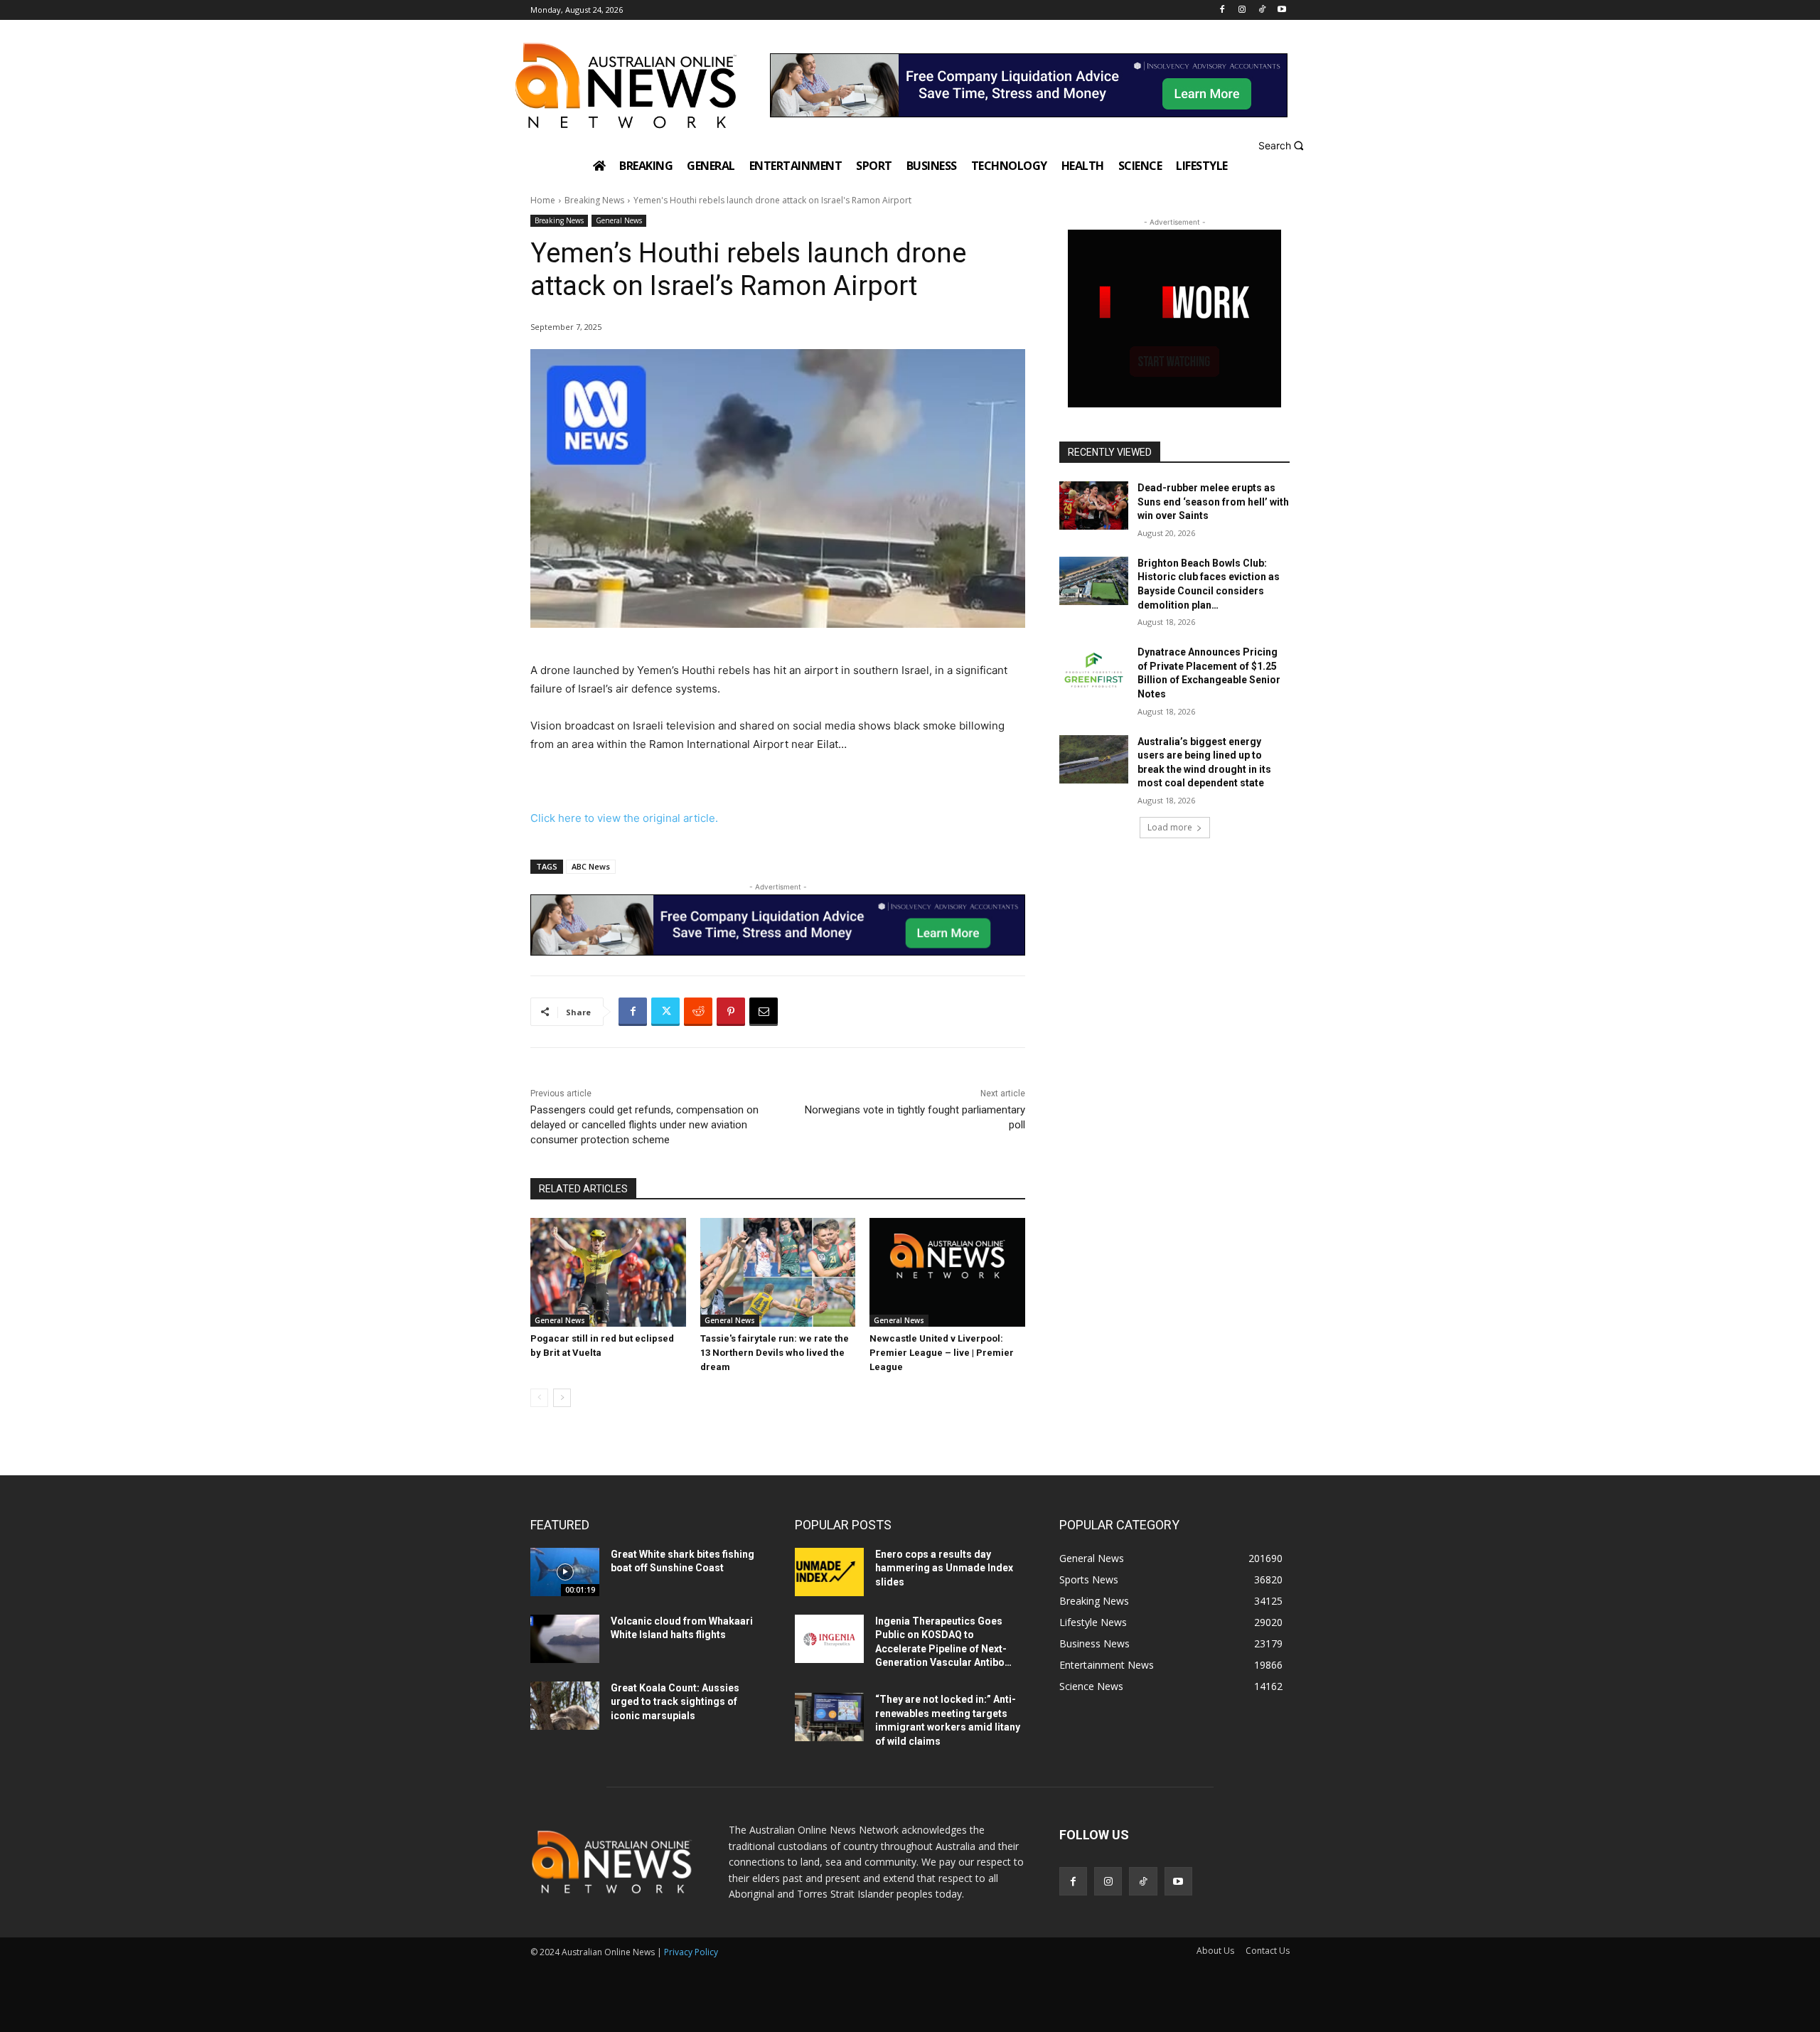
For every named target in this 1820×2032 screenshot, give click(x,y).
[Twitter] (665, 1012)
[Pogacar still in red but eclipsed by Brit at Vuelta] (608, 1272)
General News (619, 220)
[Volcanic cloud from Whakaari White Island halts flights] (565, 1639)
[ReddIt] (698, 1012)
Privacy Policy (691, 1952)
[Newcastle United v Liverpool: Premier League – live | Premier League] (947, 1272)
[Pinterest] (731, 1012)
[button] (1283, 145)
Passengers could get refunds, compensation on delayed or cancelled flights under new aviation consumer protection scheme (644, 1125)
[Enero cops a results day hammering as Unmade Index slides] (829, 1572)
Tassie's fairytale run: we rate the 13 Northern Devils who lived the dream (775, 1353)
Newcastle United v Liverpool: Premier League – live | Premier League (942, 1353)
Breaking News (594, 200)
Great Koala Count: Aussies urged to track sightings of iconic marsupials (675, 1702)
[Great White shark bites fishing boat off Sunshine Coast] (565, 1572)
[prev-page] (539, 1398)
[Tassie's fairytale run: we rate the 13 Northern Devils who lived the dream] (778, 1272)
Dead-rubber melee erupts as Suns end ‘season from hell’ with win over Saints (1213, 502)
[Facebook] (1222, 10)
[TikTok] (1262, 10)
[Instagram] (1242, 10)
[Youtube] (1281, 10)
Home (543, 200)
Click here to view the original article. (624, 818)
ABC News (591, 866)
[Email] (764, 1012)
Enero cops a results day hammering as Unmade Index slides (944, 1568)
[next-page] (562, 1398)
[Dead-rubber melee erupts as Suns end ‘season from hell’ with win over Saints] (1094, 506)
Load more (1170, 827)
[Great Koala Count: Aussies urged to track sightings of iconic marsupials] (565, 1706)
